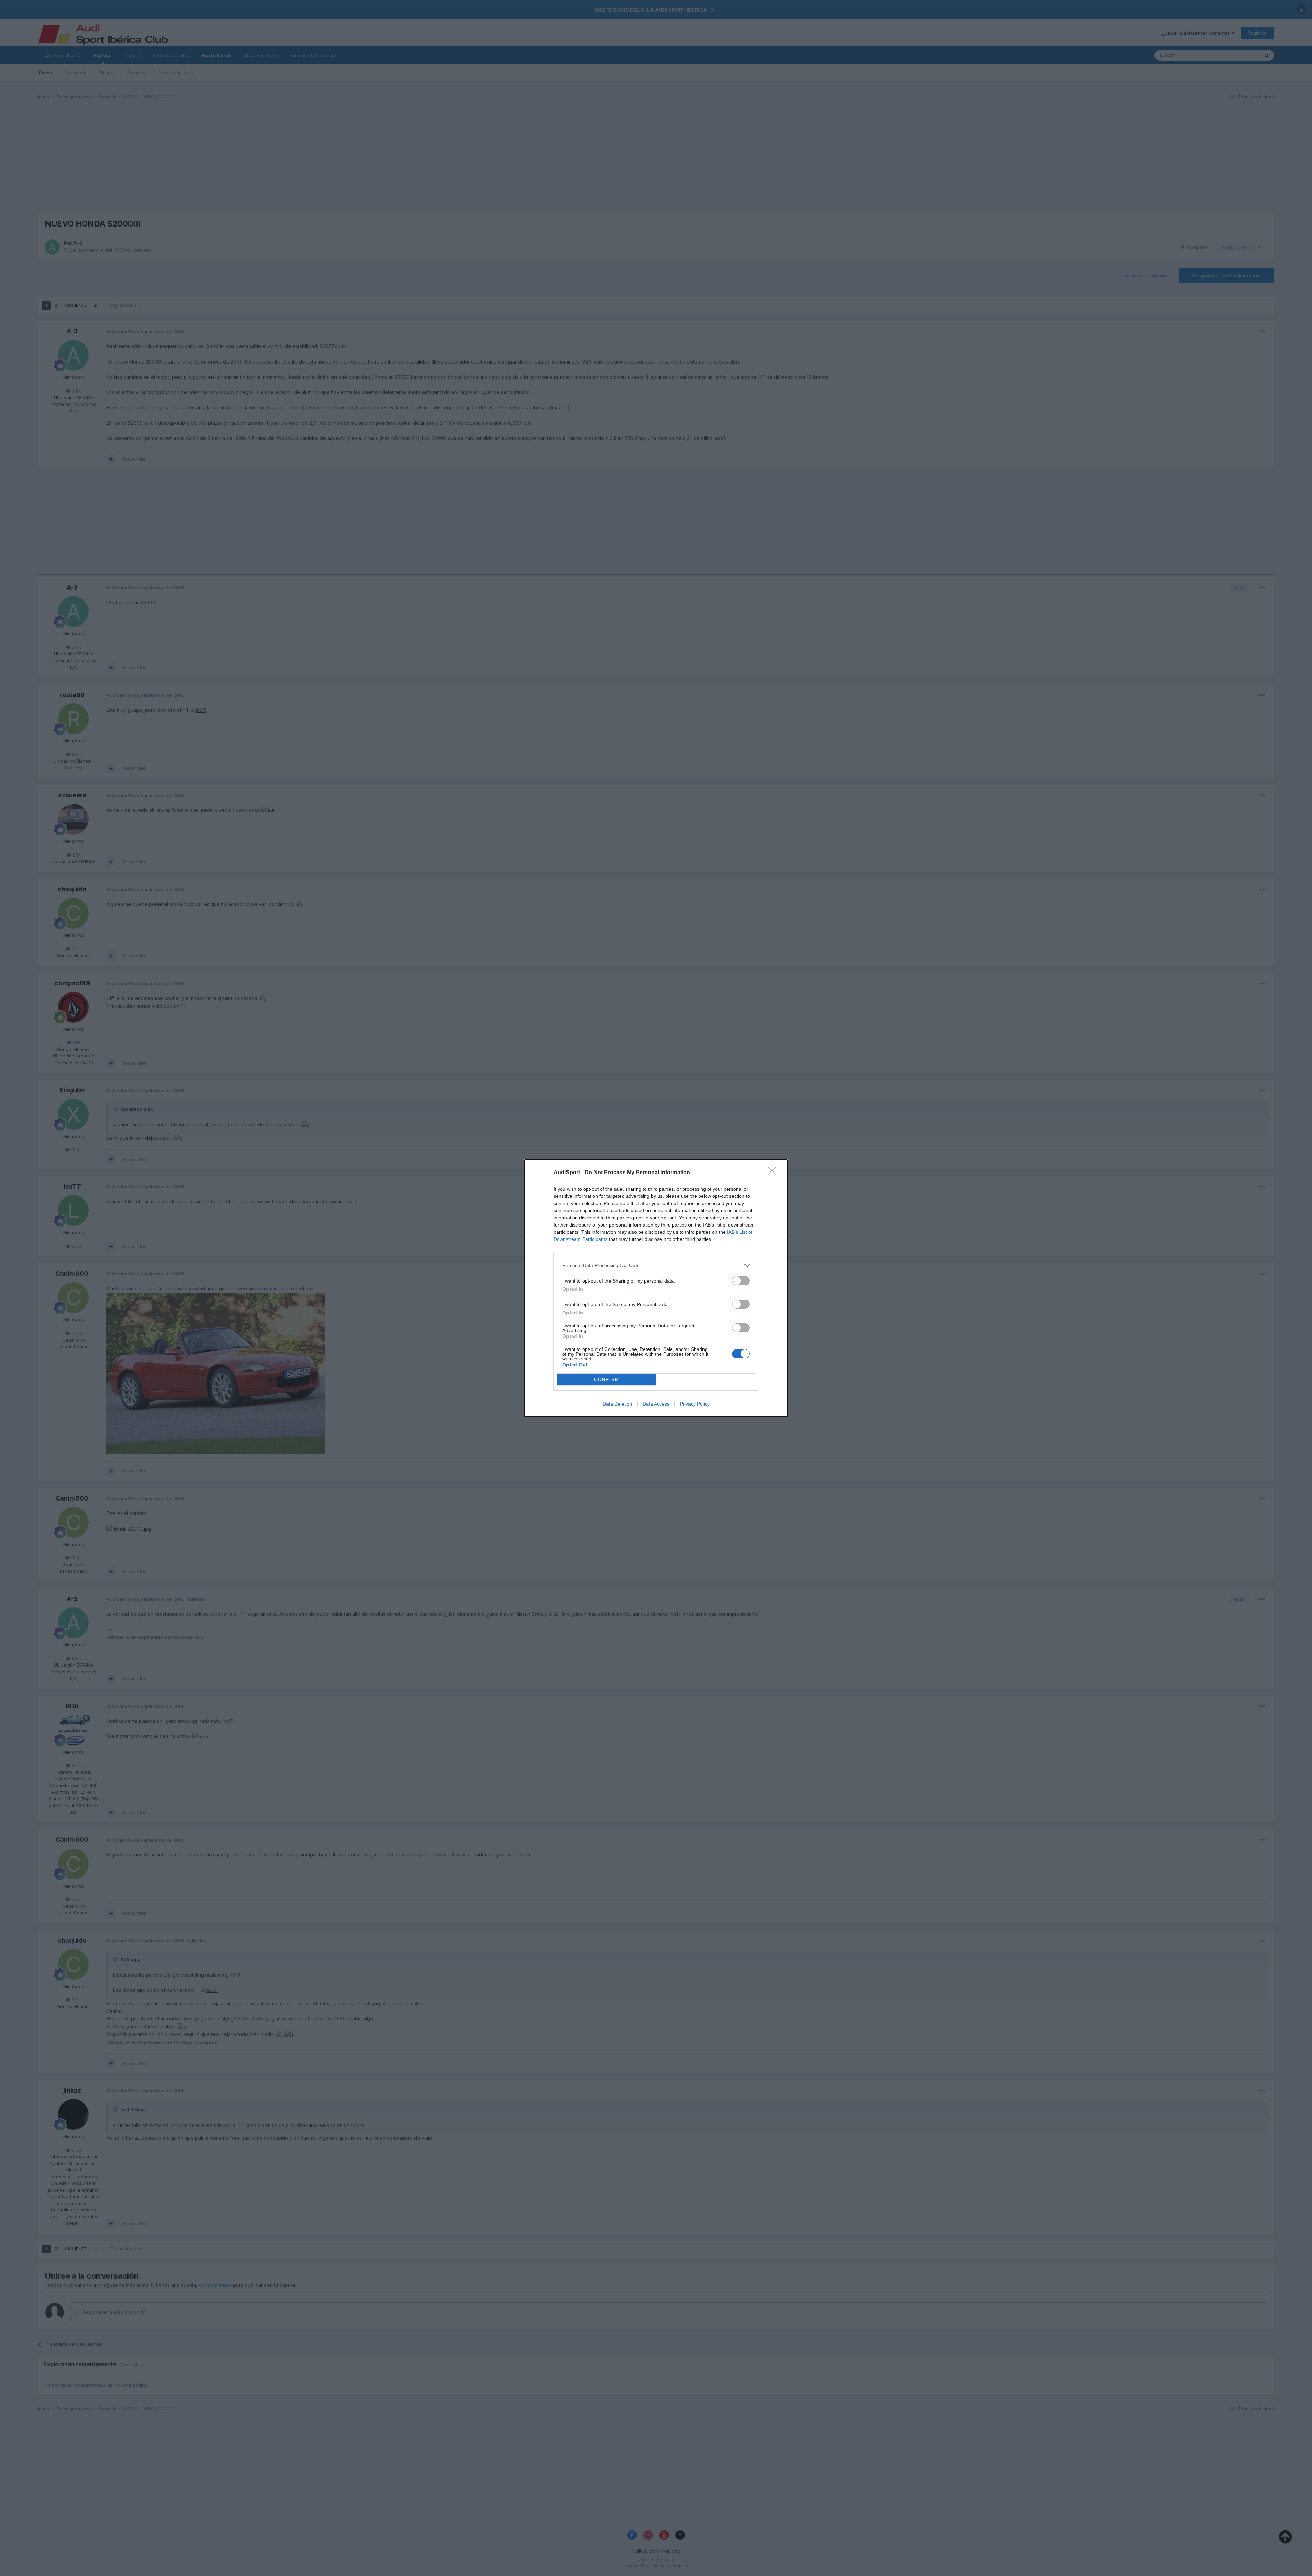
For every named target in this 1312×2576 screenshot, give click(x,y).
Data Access (656, 1404)
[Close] (774, 1173)
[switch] (741, 1281)
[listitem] (656, 1266)
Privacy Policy (695, 1404)
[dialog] (656, 1288)
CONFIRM (607, 1379)
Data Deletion (617, 1404)
